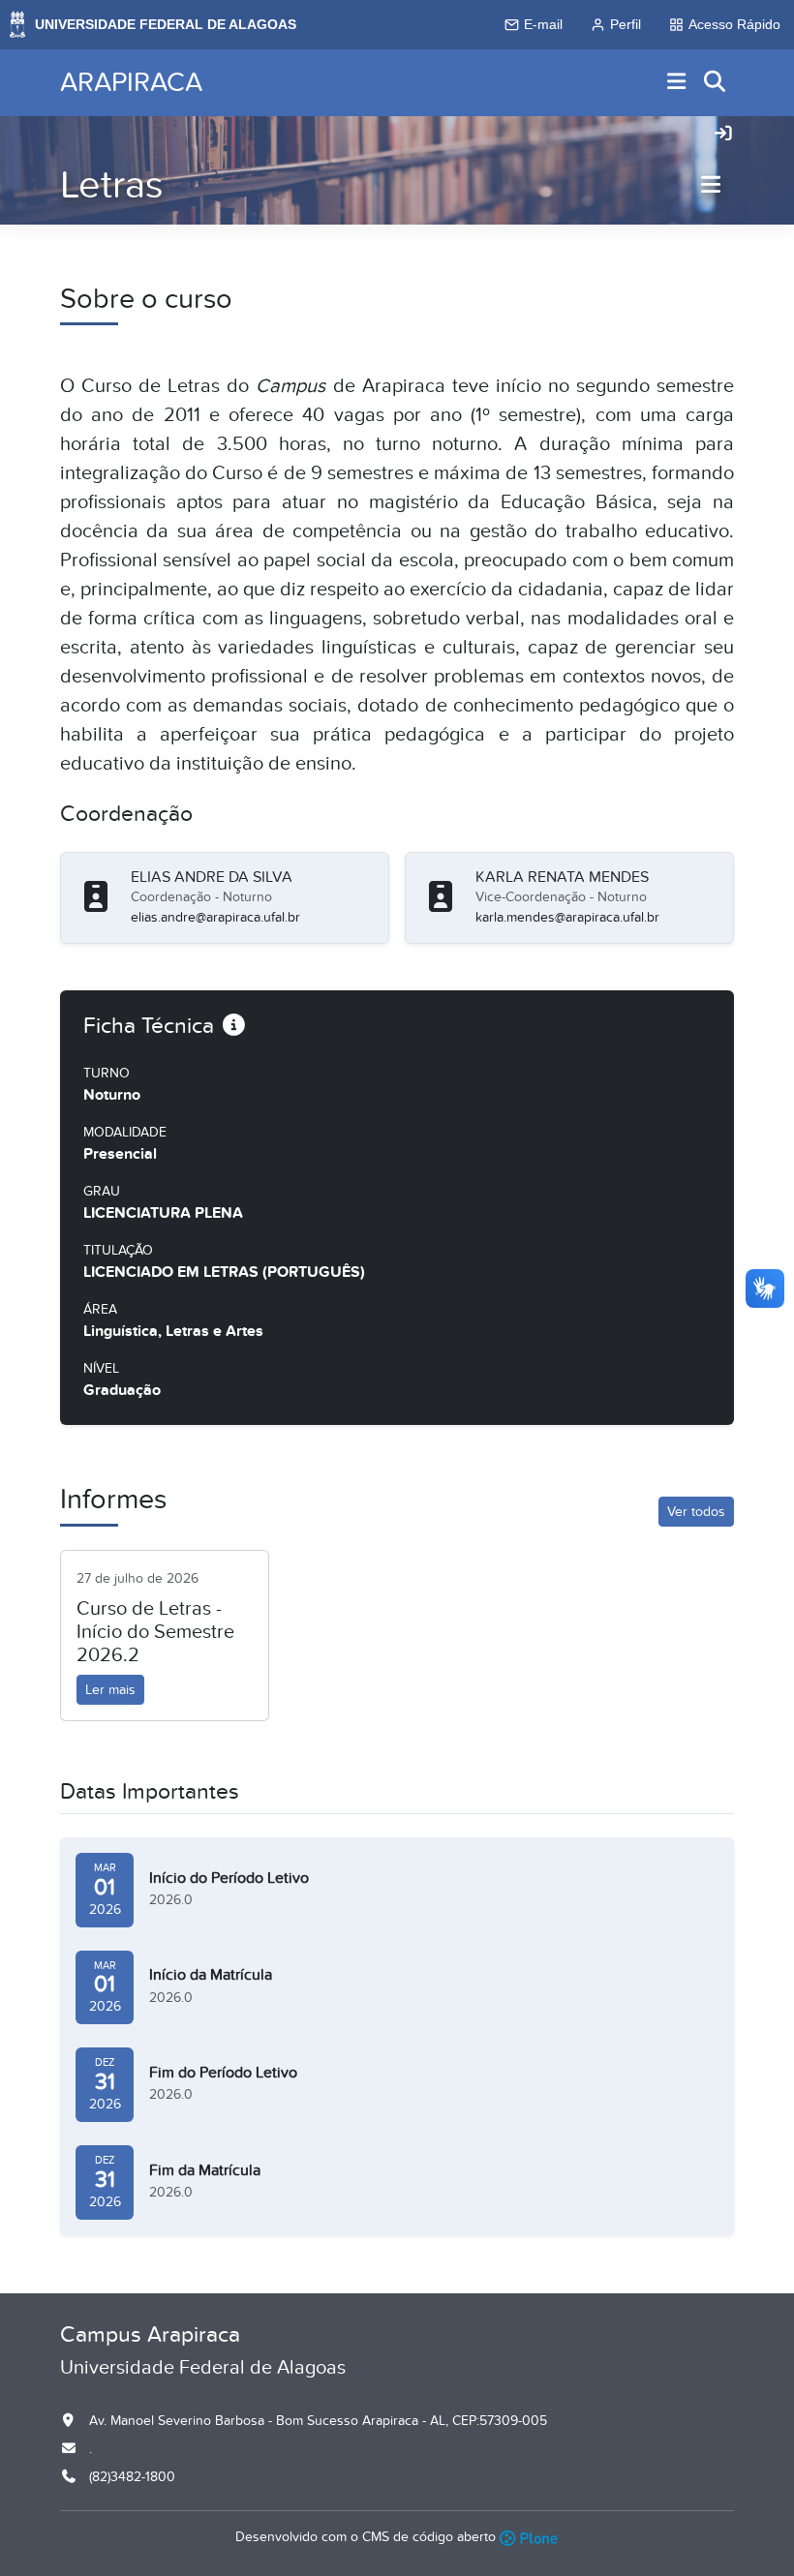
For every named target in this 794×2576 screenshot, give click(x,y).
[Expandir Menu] (677, 83)
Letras (112, 185)
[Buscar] (716, 83)
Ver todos (696, 1512)
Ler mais (110, 1690)
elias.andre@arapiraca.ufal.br (215, 917)
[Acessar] (723, 135)
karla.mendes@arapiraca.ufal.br (567, 917)
